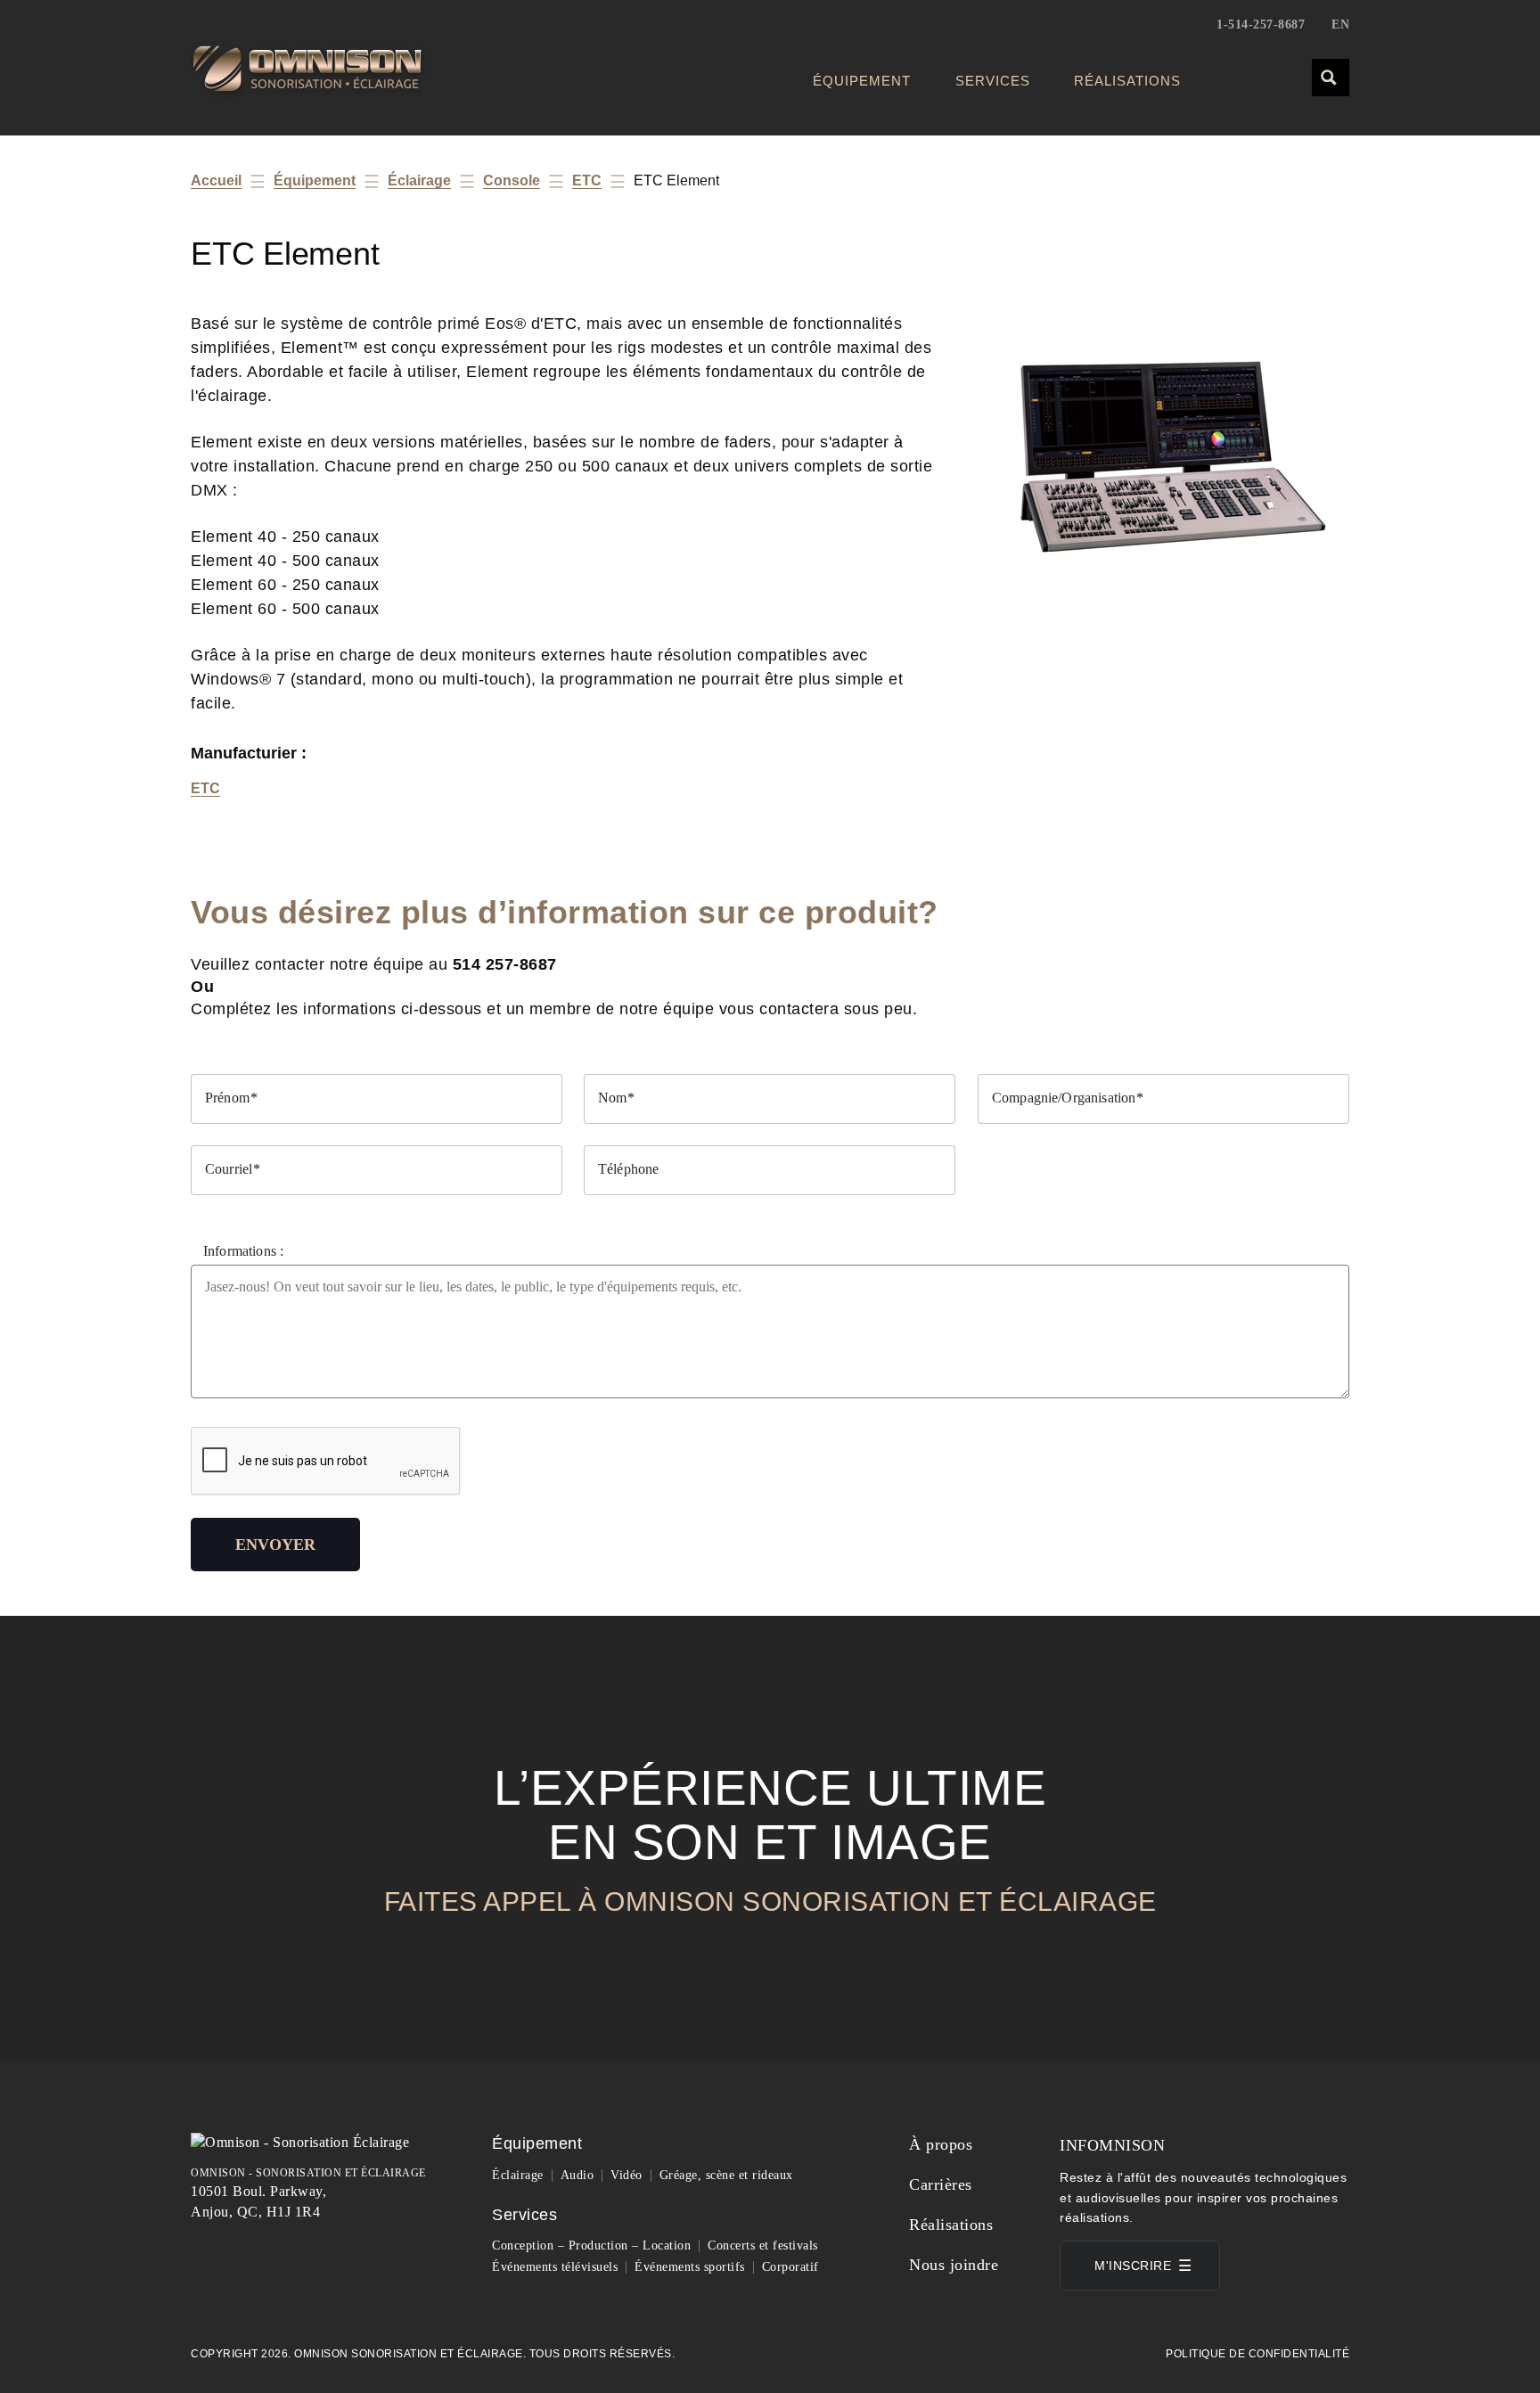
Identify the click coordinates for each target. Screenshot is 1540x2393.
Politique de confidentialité (1257, 2354)
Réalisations (1127, 81)
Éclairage (419, 180)
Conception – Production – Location (591, 2245)
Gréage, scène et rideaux (726, 2175)
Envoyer (275, 1545)
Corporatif (790, 2267)
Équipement (862, 81)
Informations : (243, 1251)
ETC (587, 180)
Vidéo (627, 2175)
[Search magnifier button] (1330, 77)
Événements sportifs (690, 2267)
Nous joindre (954, 2265)
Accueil (216, 180)
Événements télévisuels (555, 2267)
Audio (577, 2175)
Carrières (941, 2184)
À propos (941, 2144)
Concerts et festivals (763, 2245)
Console (512, 180)
